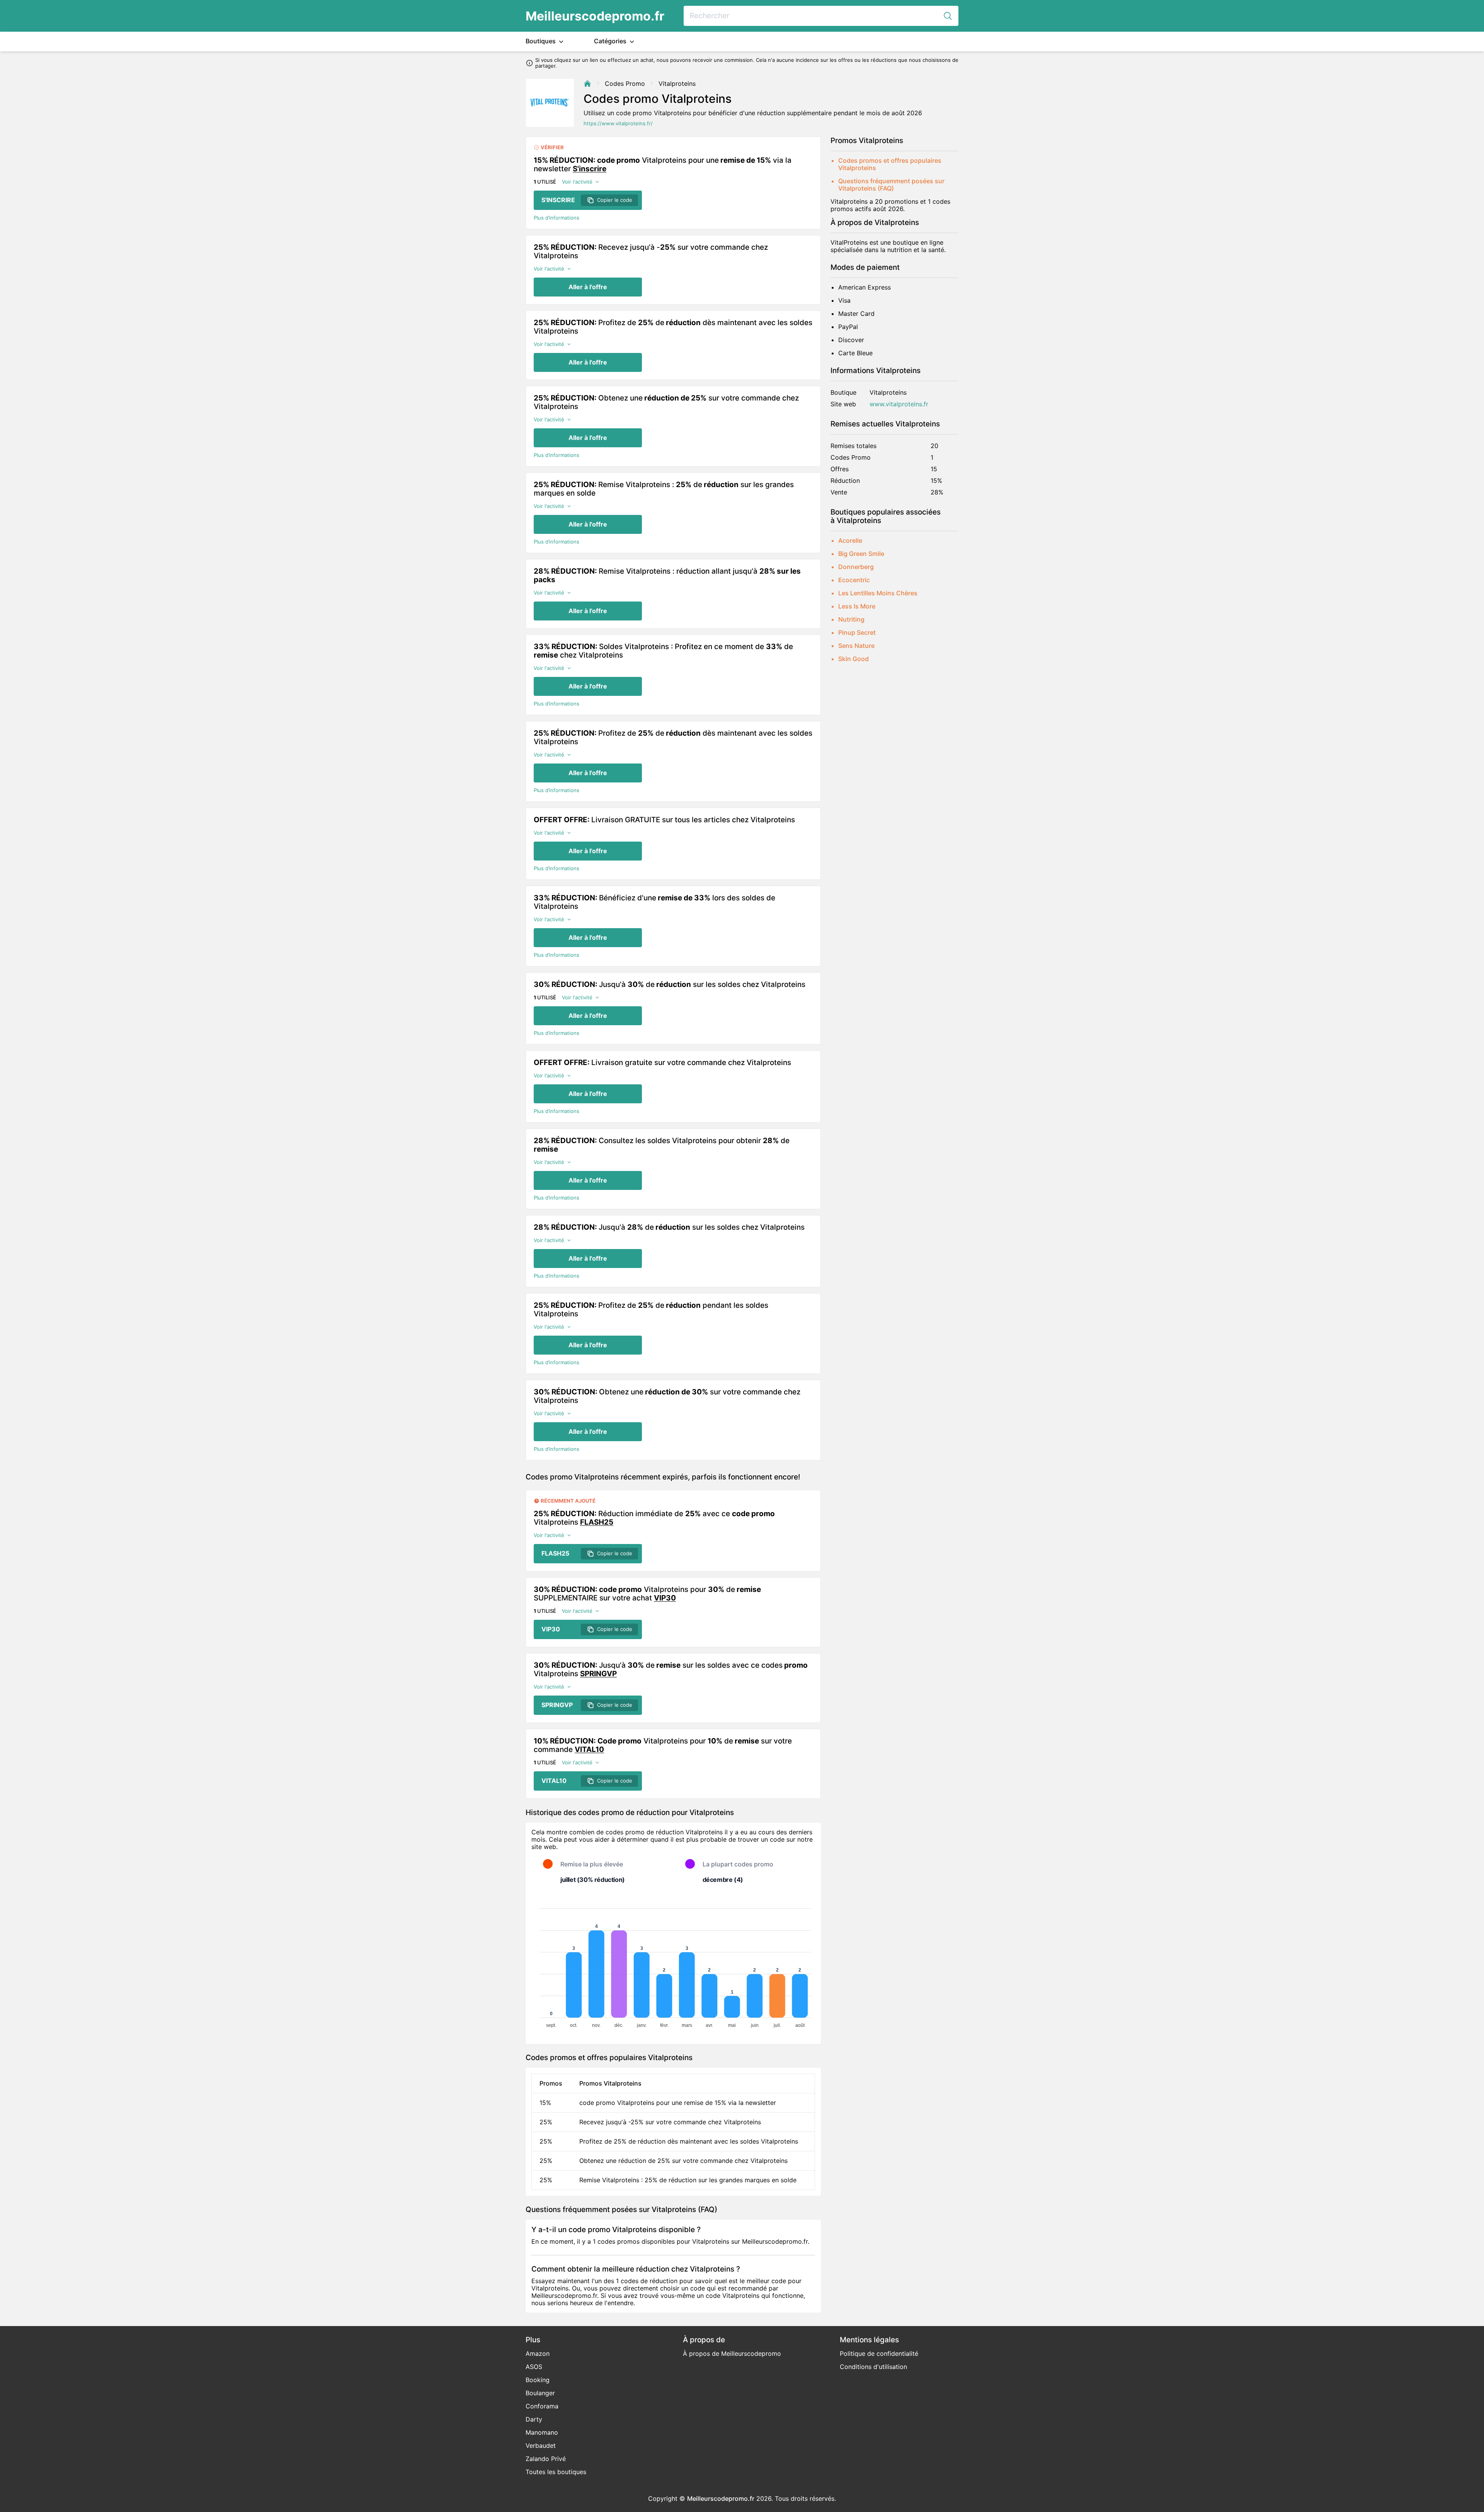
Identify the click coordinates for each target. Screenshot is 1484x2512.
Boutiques (541, 41)
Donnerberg (856, 567)
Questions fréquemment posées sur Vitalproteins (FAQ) (891, 185)
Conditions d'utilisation (873, 2367)
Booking (538, 2380)
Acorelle (850, 540)
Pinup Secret (857, 632)
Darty (534, 2419)
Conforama (542, 2406)
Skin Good (853, 659)
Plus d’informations (556, 218)
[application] (673, 1965)
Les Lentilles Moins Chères (878, 593)
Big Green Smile (861, 554)
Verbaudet (541, 2446)
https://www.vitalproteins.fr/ (618, 124)
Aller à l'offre (588, 287)
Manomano (542, 2432)
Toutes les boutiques (556, 2472)
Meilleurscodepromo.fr (595, 16)
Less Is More (857, 606)
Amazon (538, 2354)
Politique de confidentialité (879, 2354)
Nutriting (851, 619)
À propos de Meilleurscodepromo (732, 2354)
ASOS (534, 2367)
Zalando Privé (546, 2459)
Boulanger (540, 2393)
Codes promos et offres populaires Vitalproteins (890, 164)
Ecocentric (854, 580)
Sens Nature (856, 646)
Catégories (611, 41)
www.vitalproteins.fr (899, 404)
